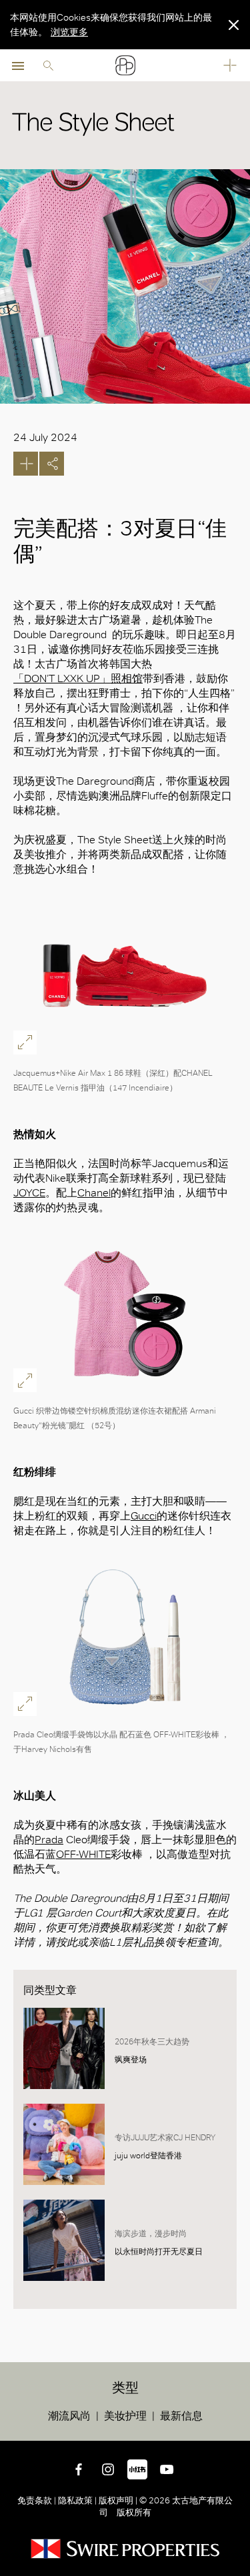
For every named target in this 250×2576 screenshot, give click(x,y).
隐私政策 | (77, 2500)
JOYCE (29, 1193)
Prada (49, 1840)
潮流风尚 (69, 2416)
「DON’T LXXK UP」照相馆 (78, 678)
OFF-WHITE (83, 1854)
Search (48, 65)
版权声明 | (118, 2500)
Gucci (144, 1516)
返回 (237, 2428)
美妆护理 (125, 2416)
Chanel (94, 1193)
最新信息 (181, 2416)
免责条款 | (38, 2500)
